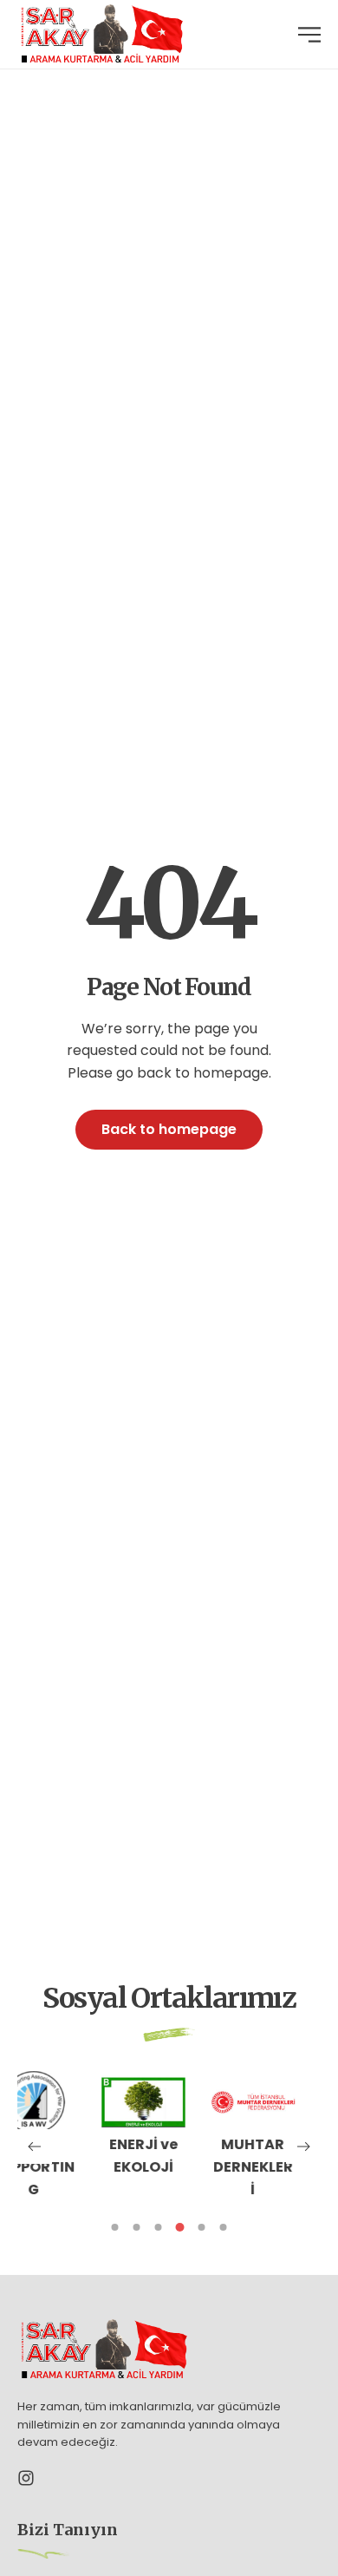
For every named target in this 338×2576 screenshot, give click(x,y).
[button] (35, 2147)
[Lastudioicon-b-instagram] (26, 2478)
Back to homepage (169, 1129)
